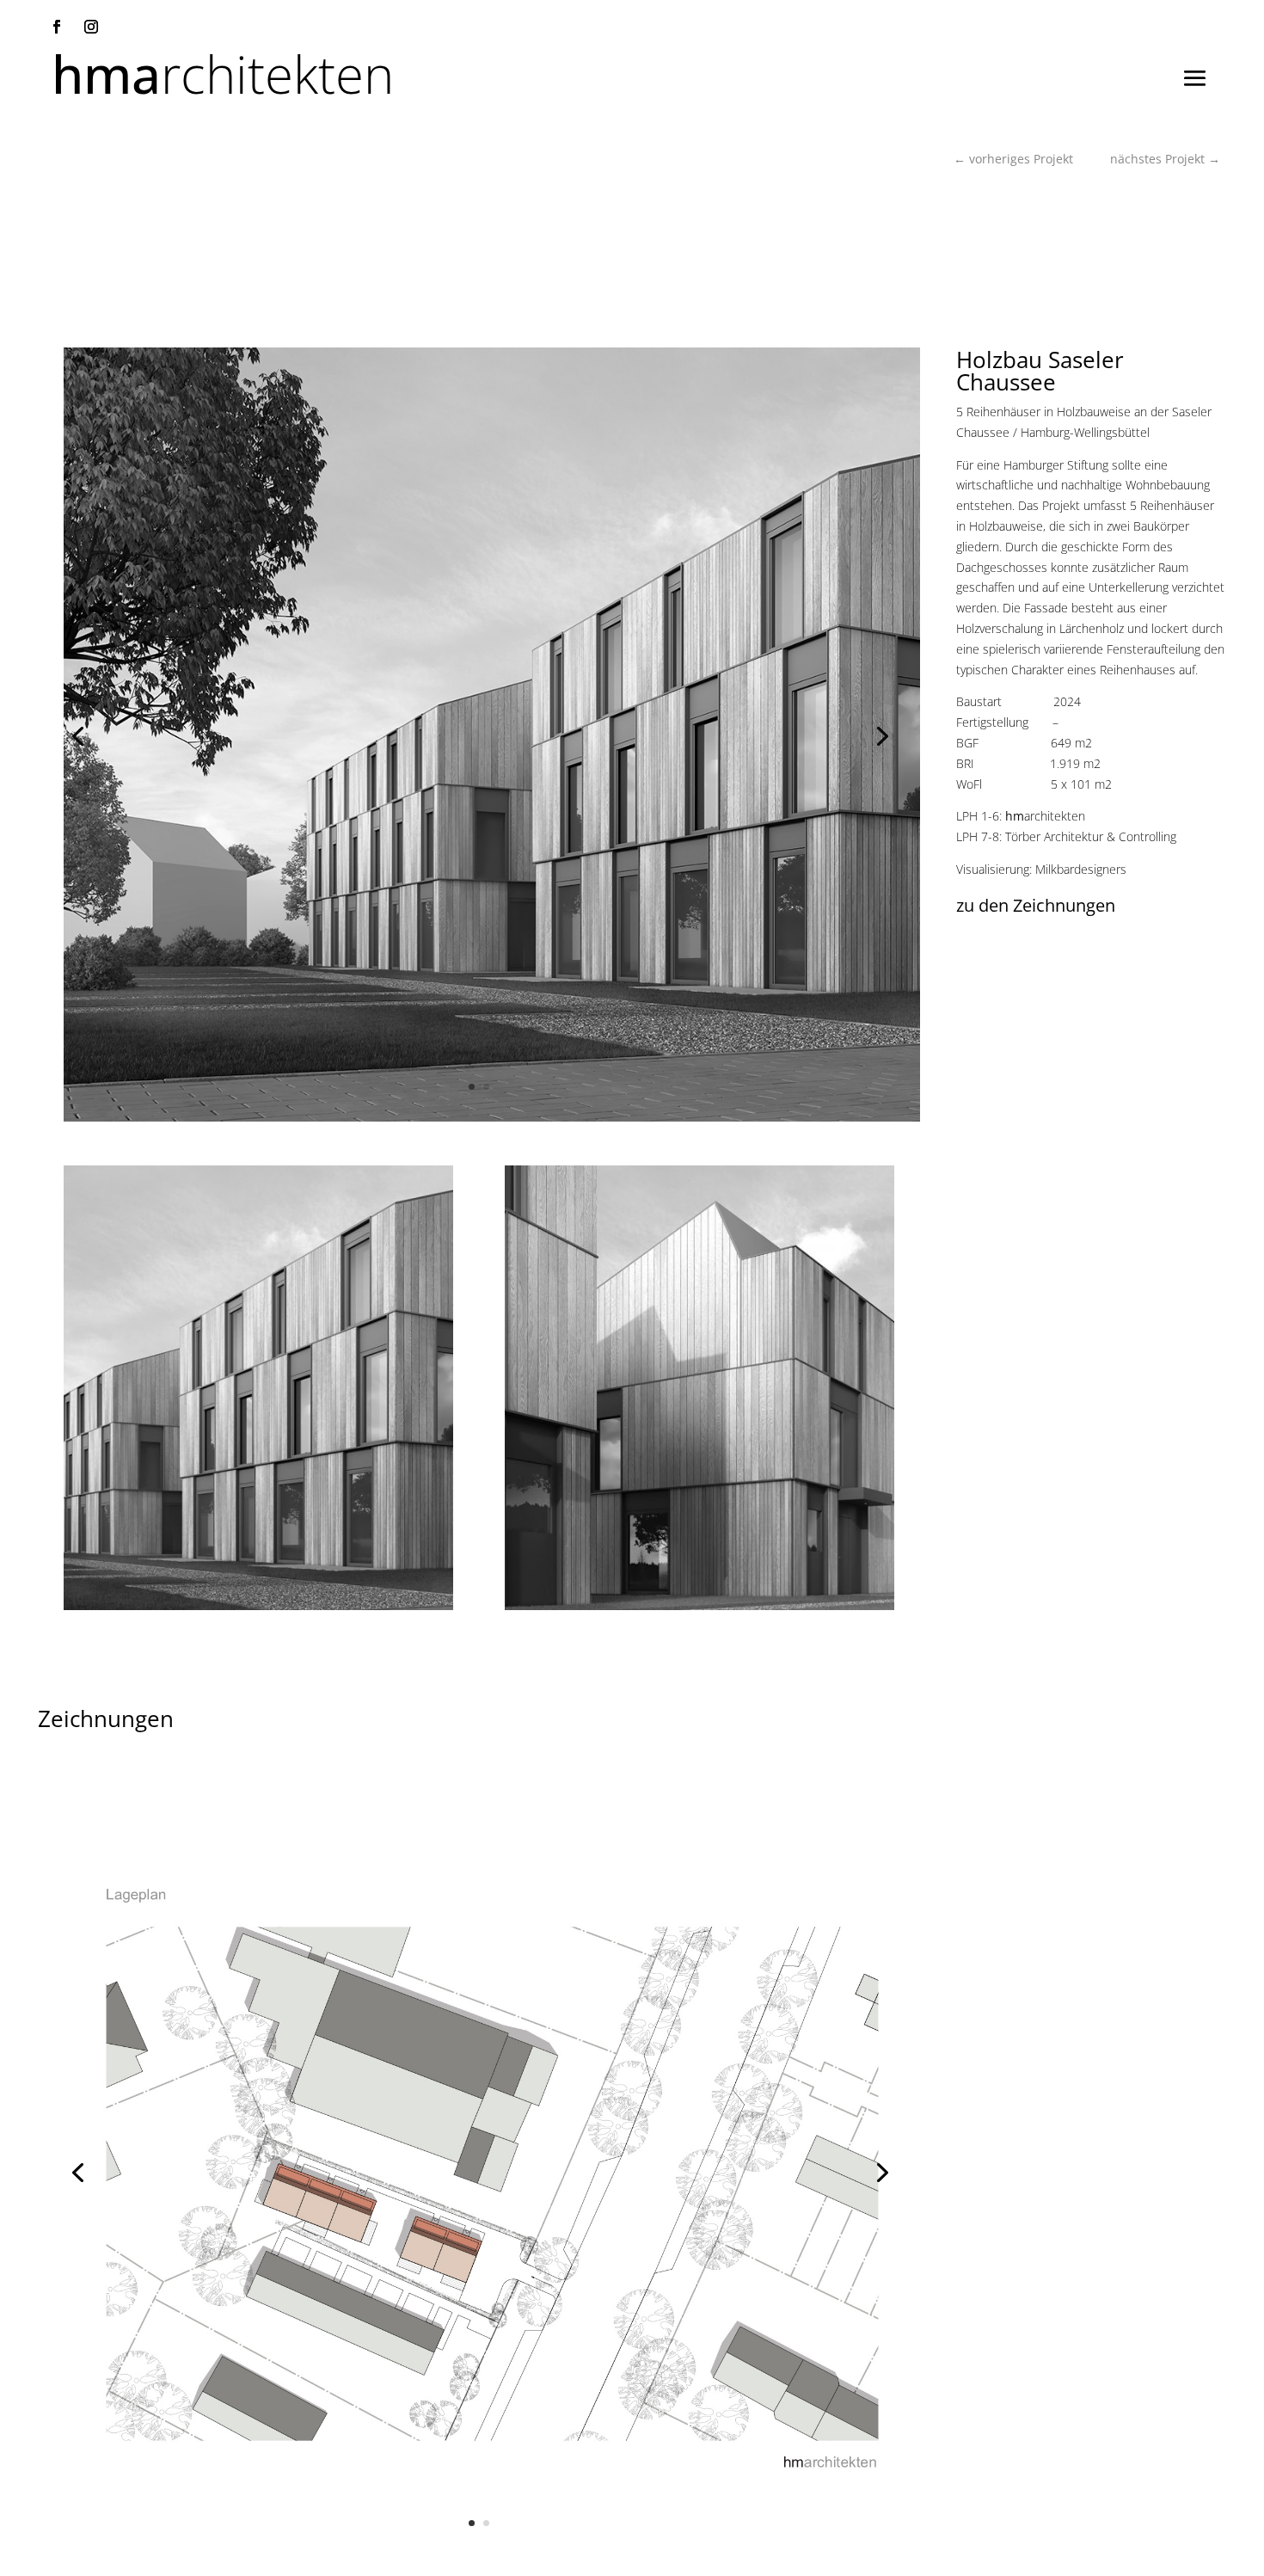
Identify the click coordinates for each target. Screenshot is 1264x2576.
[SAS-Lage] (479, 2558)
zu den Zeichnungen (1036, 905)
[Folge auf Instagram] (91, 27)
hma (223, 86)
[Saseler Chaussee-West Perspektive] (644, 1121)
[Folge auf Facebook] (57, 27)
